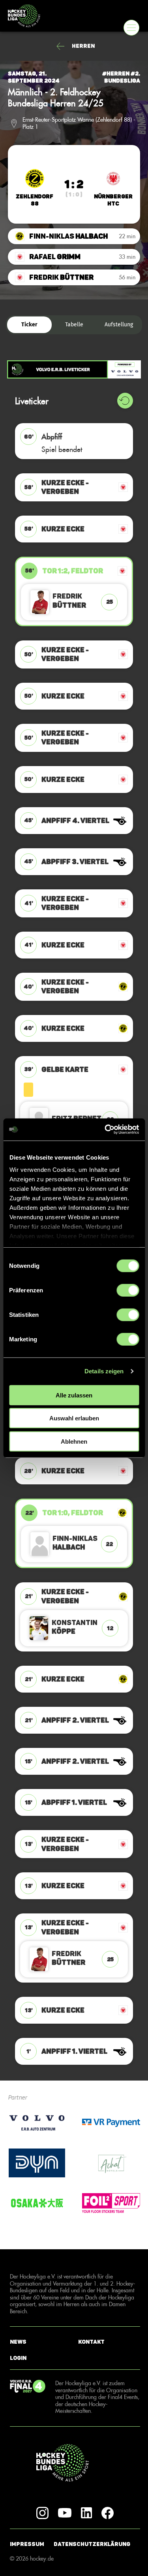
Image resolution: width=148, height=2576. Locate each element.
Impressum (27, 2544)
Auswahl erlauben (74, 1418)
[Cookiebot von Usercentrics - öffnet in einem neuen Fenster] (105, 1130)
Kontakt (91, 2342)
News (18, 2342)
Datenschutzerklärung (92, 2544)
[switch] (128, 1290)
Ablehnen (74, 1441)
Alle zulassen (74, 1395)
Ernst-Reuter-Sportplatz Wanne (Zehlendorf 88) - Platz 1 (79, 123)
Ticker (29, 325)
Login (18, 2358)
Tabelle (74, 325)
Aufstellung (119, 325)
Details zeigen (104, 1371)
